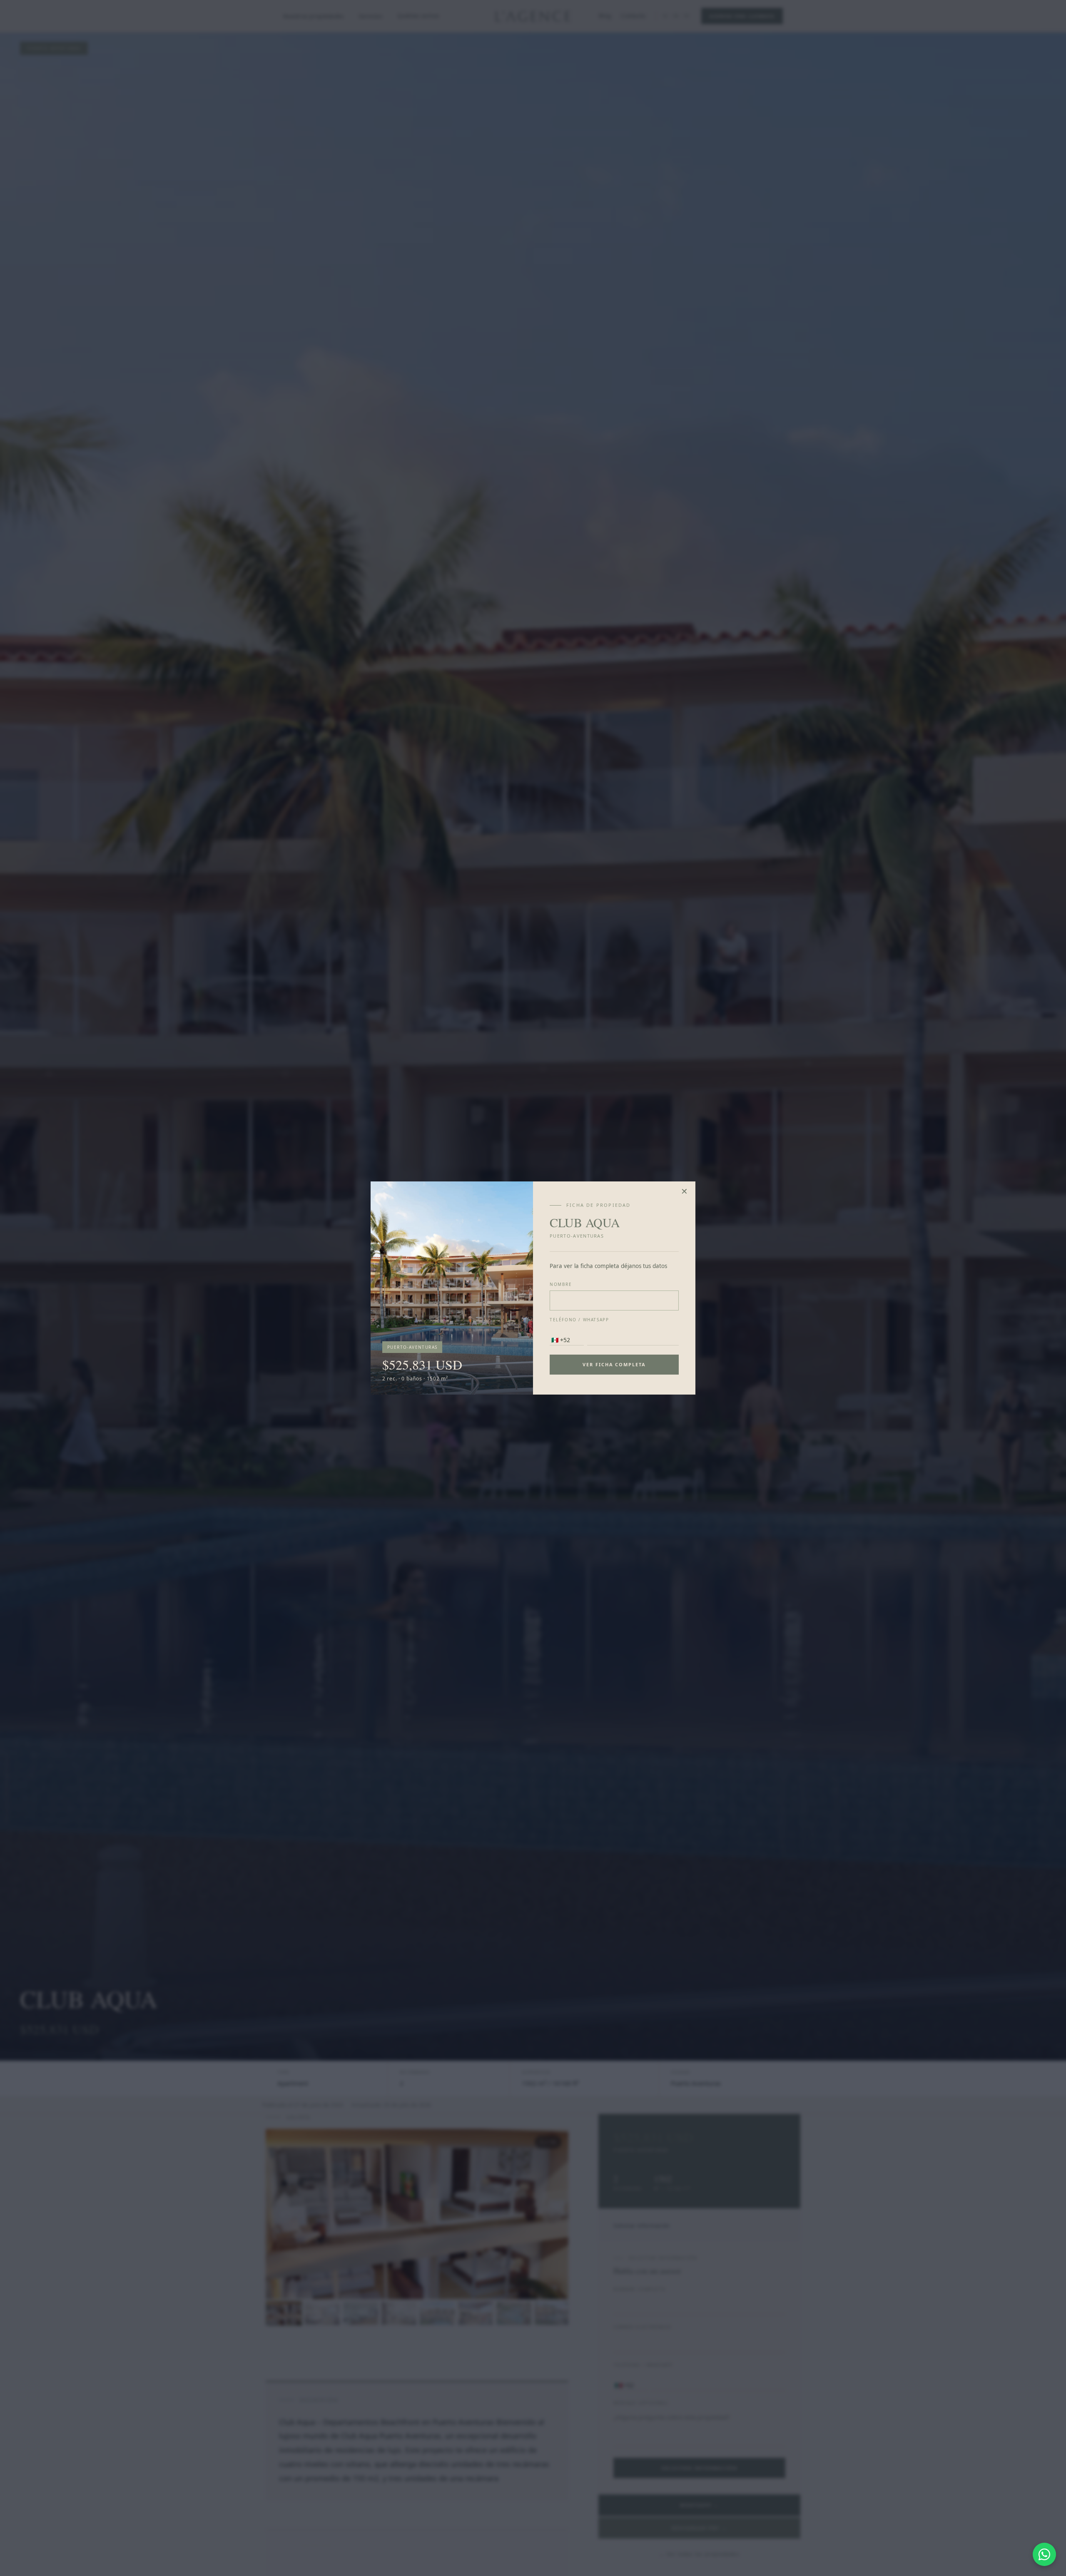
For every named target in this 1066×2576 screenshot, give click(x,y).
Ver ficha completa (614, 1364)
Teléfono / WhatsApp (579, 1320)
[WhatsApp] (1044, 2554)
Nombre (561, 1284)
